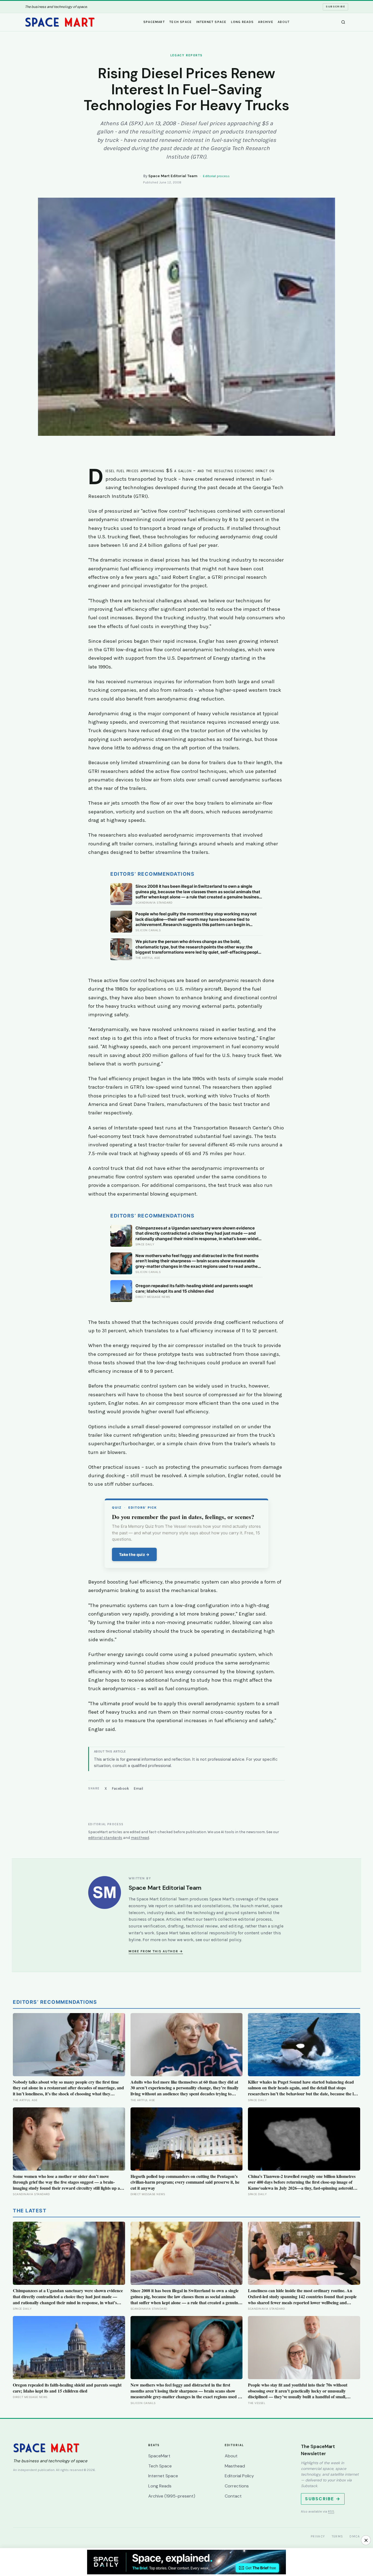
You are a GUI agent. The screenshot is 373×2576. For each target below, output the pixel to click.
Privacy (318, 2536)
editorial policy (226, 1940)
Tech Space (180, 22)
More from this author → (156, 1951)
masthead (140, 1838)
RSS (331, 2511)
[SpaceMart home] (60, 22)
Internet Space (211, 22)
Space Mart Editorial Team (173, 176)
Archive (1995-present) (172, 2496)
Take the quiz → (134, 1554)
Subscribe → (323, 2499)
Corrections (237, 2486)
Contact (233, 2496)
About (284, 22)
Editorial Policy (239, 2476)
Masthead (235, 2466)
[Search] (343, 22)
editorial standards (105, 1838)
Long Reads (242, 22)
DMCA (355, 2536)
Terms (338, 2536)
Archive (266, 22)
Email (139, 1788)
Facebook (120, 1788)
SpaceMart (154, 22)
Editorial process (216, 176)
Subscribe (335, 7)
